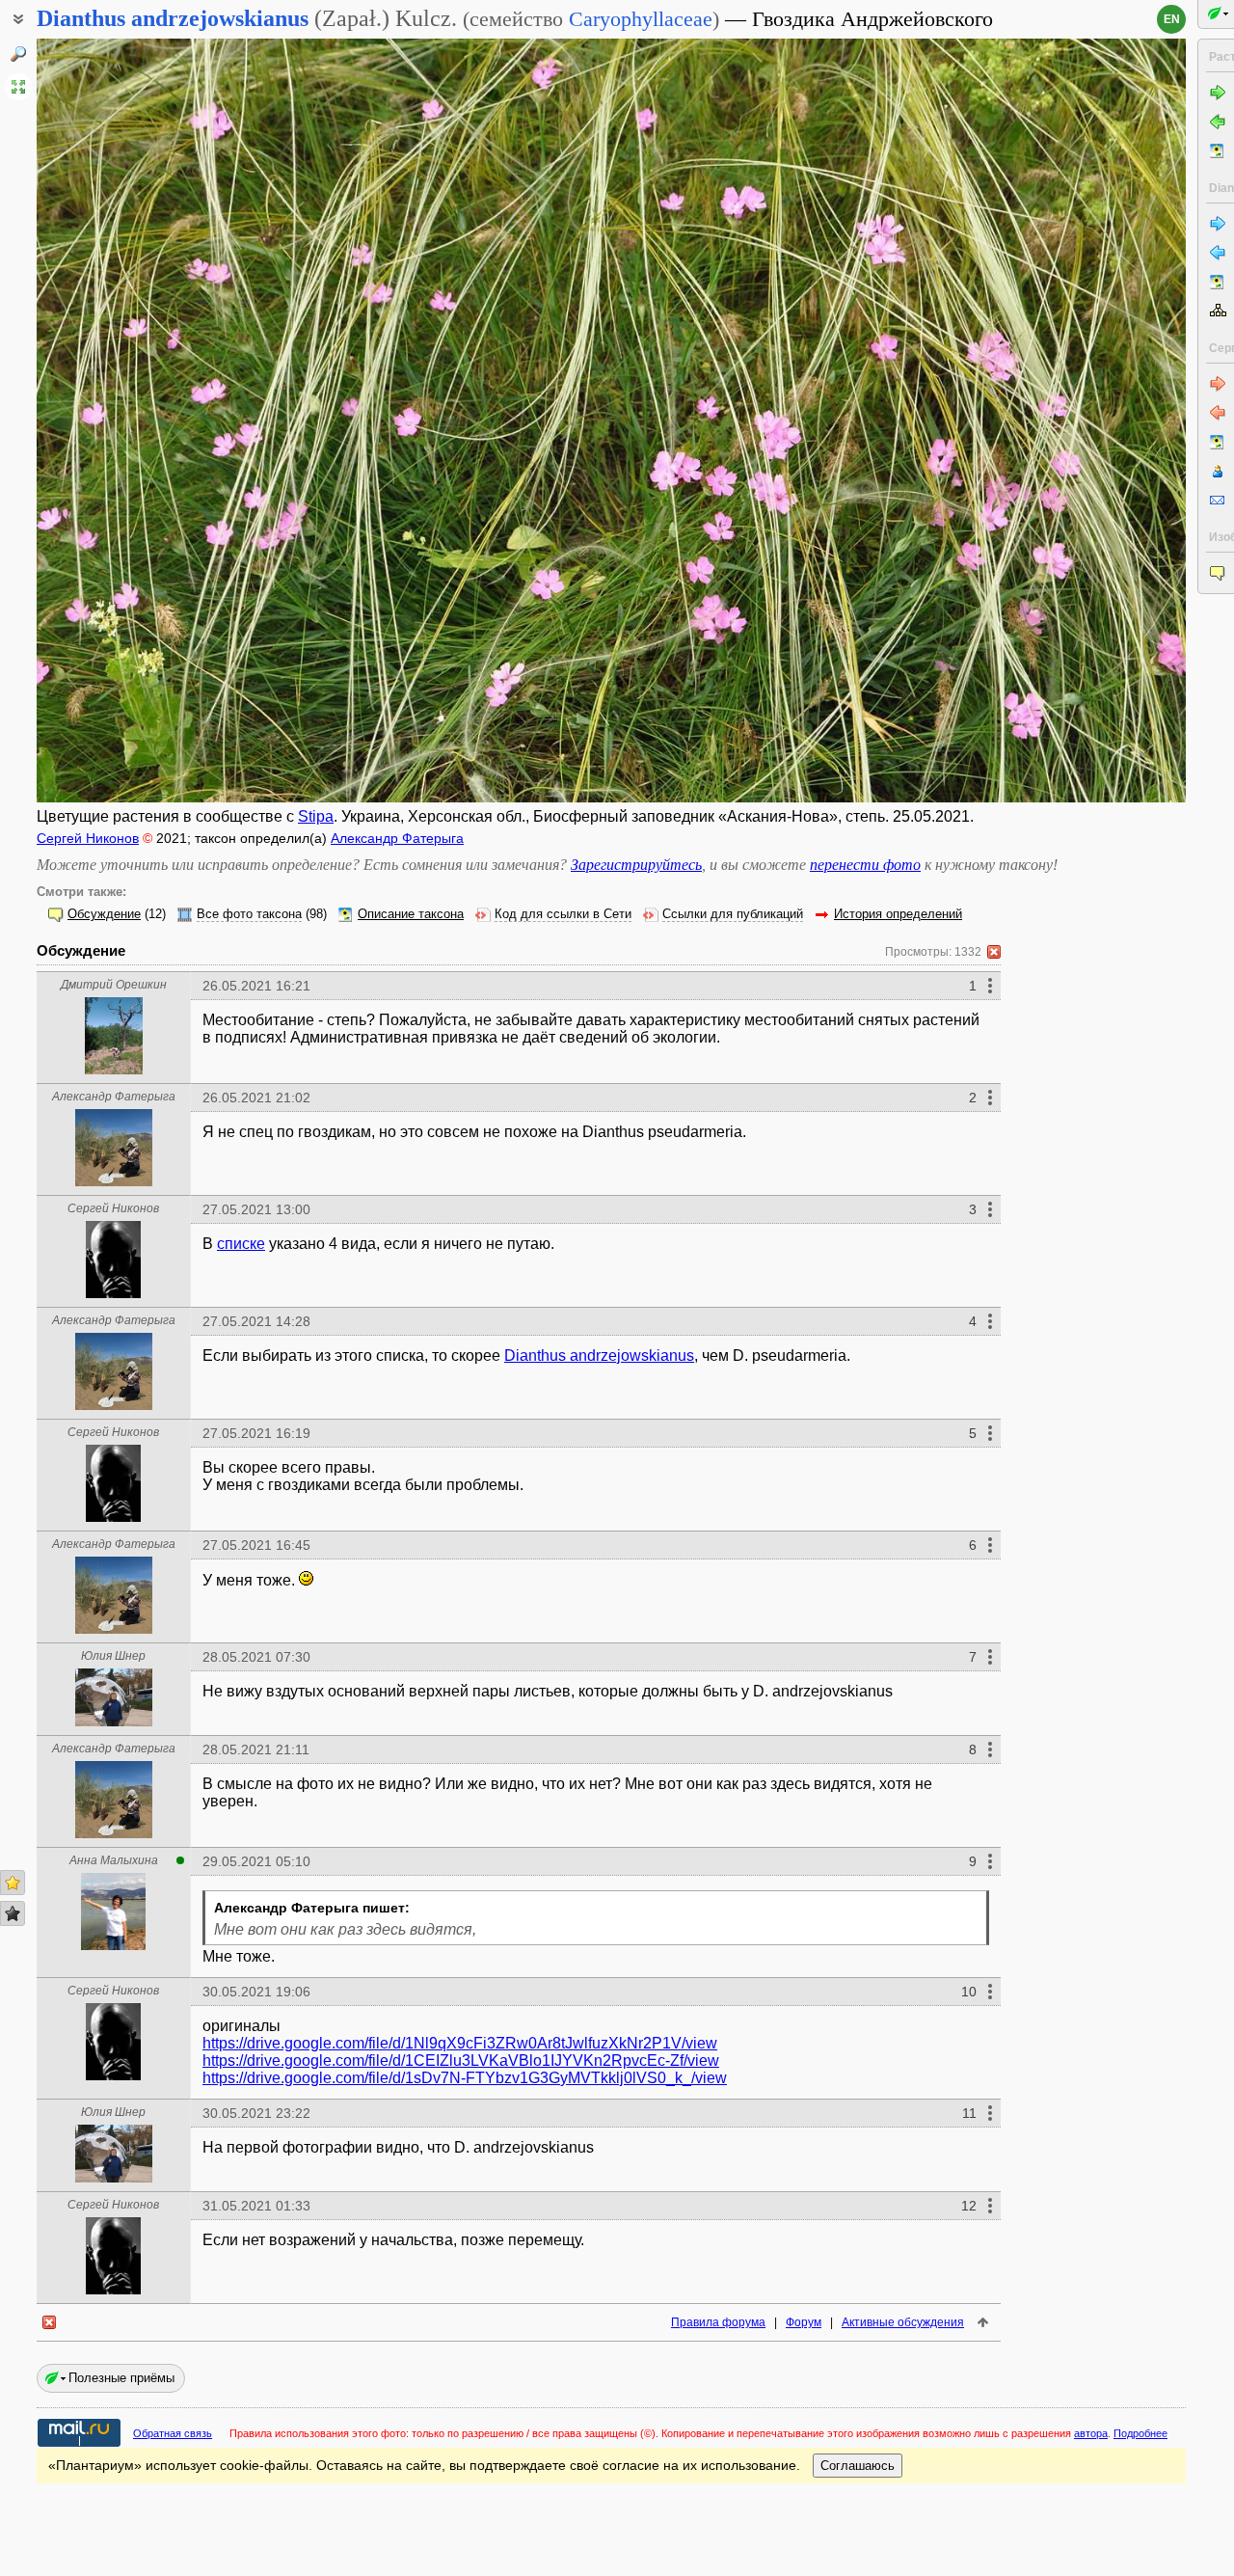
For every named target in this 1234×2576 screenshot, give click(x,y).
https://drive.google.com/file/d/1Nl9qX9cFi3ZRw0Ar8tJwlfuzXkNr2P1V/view (460, 2043)
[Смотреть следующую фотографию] (1066, 420)
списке (241, 1244)
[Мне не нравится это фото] (13, 1913)
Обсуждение (104, 914)
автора (1091, 2433)
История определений (898, 914)
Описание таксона (411, 914)
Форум (804, 2322)
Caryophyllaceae (641, 19)
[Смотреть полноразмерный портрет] (114, 1069)
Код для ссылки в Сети (563, 914)
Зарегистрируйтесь (636, 865)
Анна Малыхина (114, 1860)
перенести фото (865, 865)
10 (969, 1992)
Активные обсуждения (903, 2322)
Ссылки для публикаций (733, 914)
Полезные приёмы (121, 2378)
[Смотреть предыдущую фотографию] (156, 420)
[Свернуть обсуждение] (994, 952)
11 (969, 2113)
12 (969, 2206)
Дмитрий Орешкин (114, 985)
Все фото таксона (249, 914)
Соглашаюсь (858, 2466)
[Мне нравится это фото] (13, 1883)
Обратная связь (173, 2433)
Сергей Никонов (88, 838)
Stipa (316, 816)
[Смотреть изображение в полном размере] (18, 87)
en (1172, 19)
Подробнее (1140, 2433)
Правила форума (718, 2322)
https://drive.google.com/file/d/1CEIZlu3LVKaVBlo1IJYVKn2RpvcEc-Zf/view (461, 2061)
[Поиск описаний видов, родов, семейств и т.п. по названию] (18, 54)
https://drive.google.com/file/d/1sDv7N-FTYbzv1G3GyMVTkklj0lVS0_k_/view (465, 2078)
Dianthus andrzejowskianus (599, 1356)
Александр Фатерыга (397, 838)
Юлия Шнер (113, 1656)
